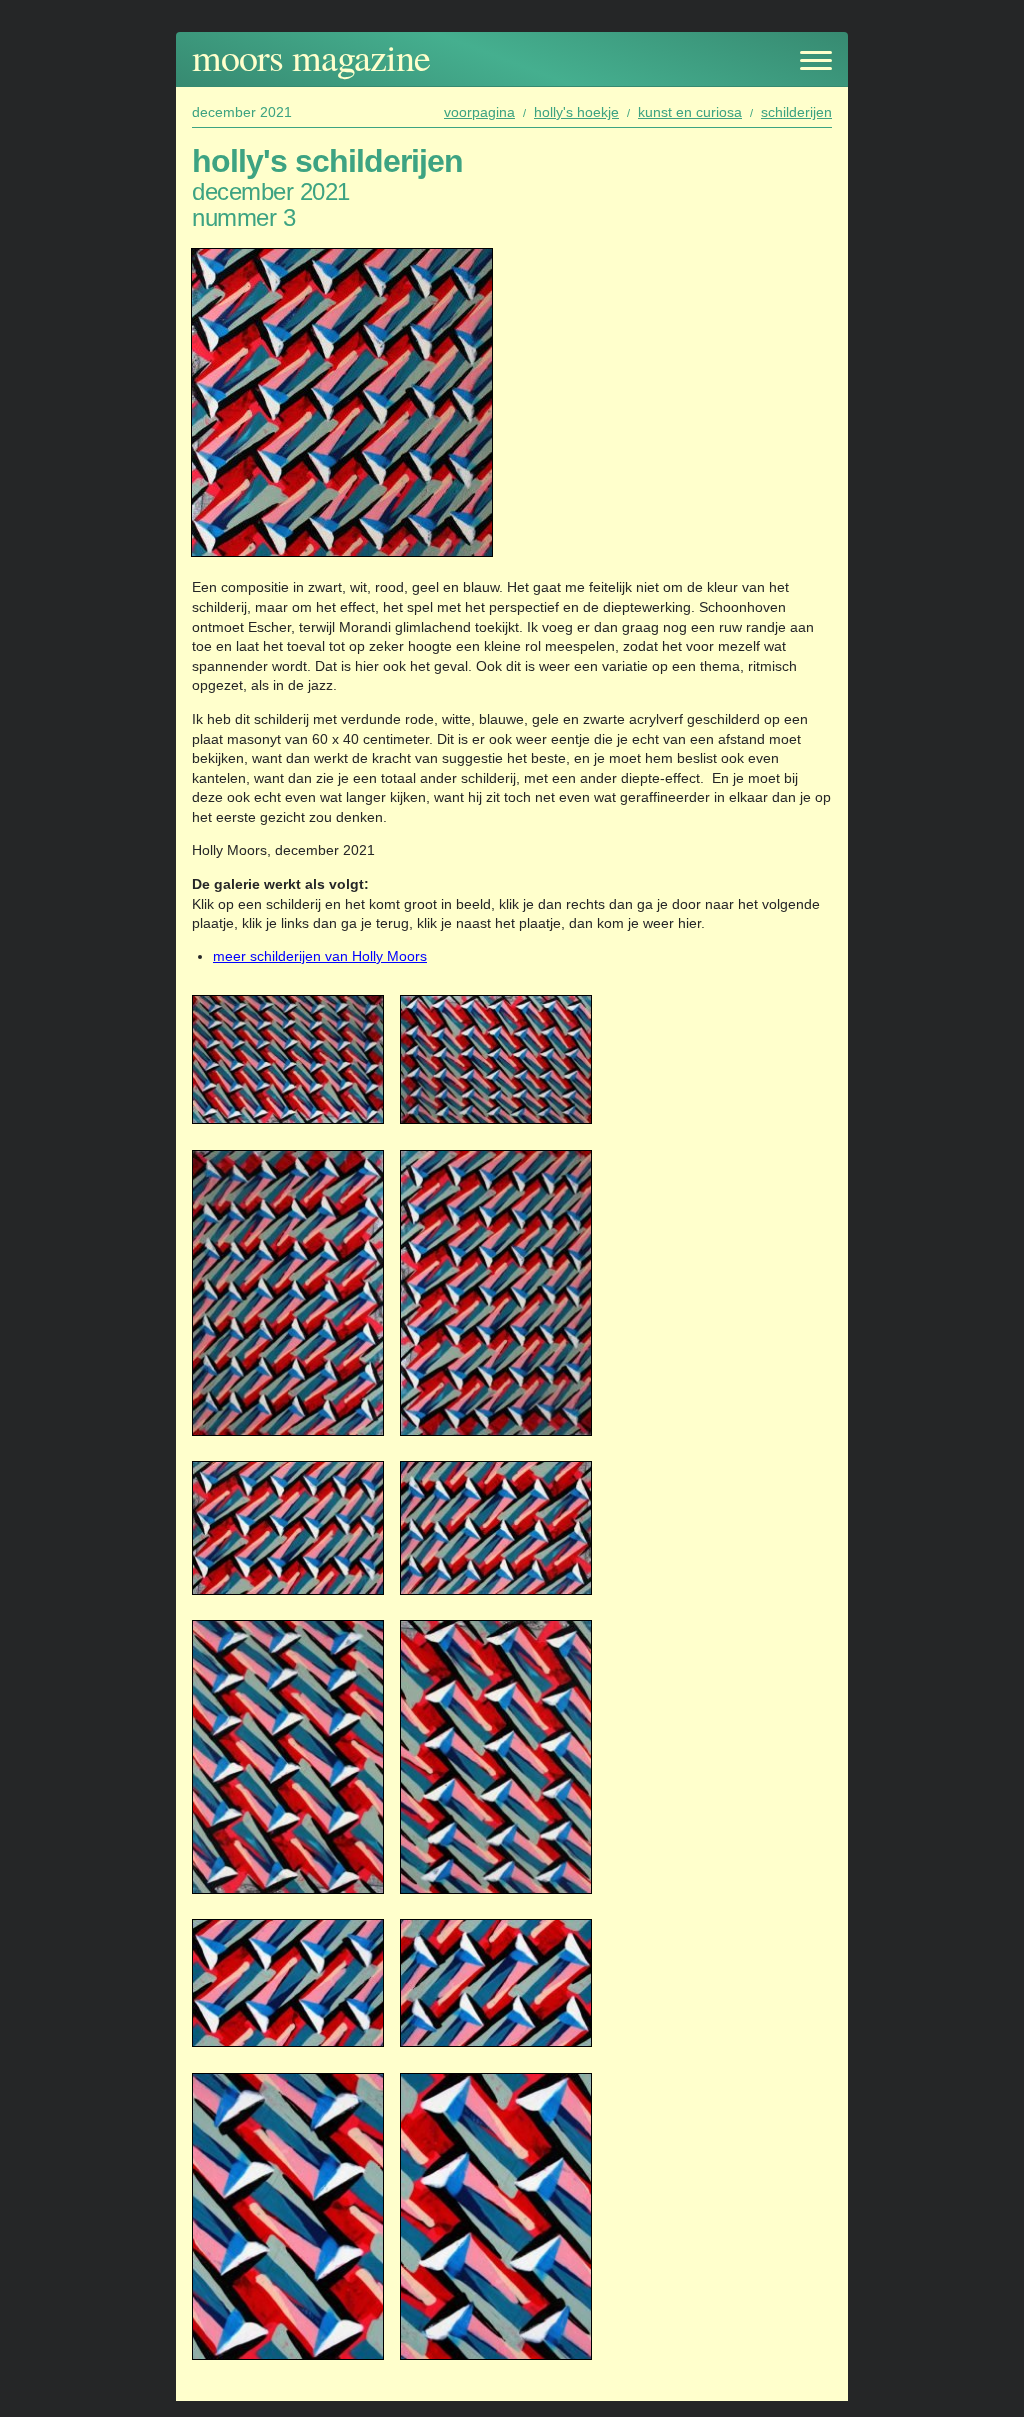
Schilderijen (796, 112)
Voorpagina (479, 112)
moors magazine (311, 56)
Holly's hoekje (576, 112)
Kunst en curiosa (690, 112)
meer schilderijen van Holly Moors (320, 956)
